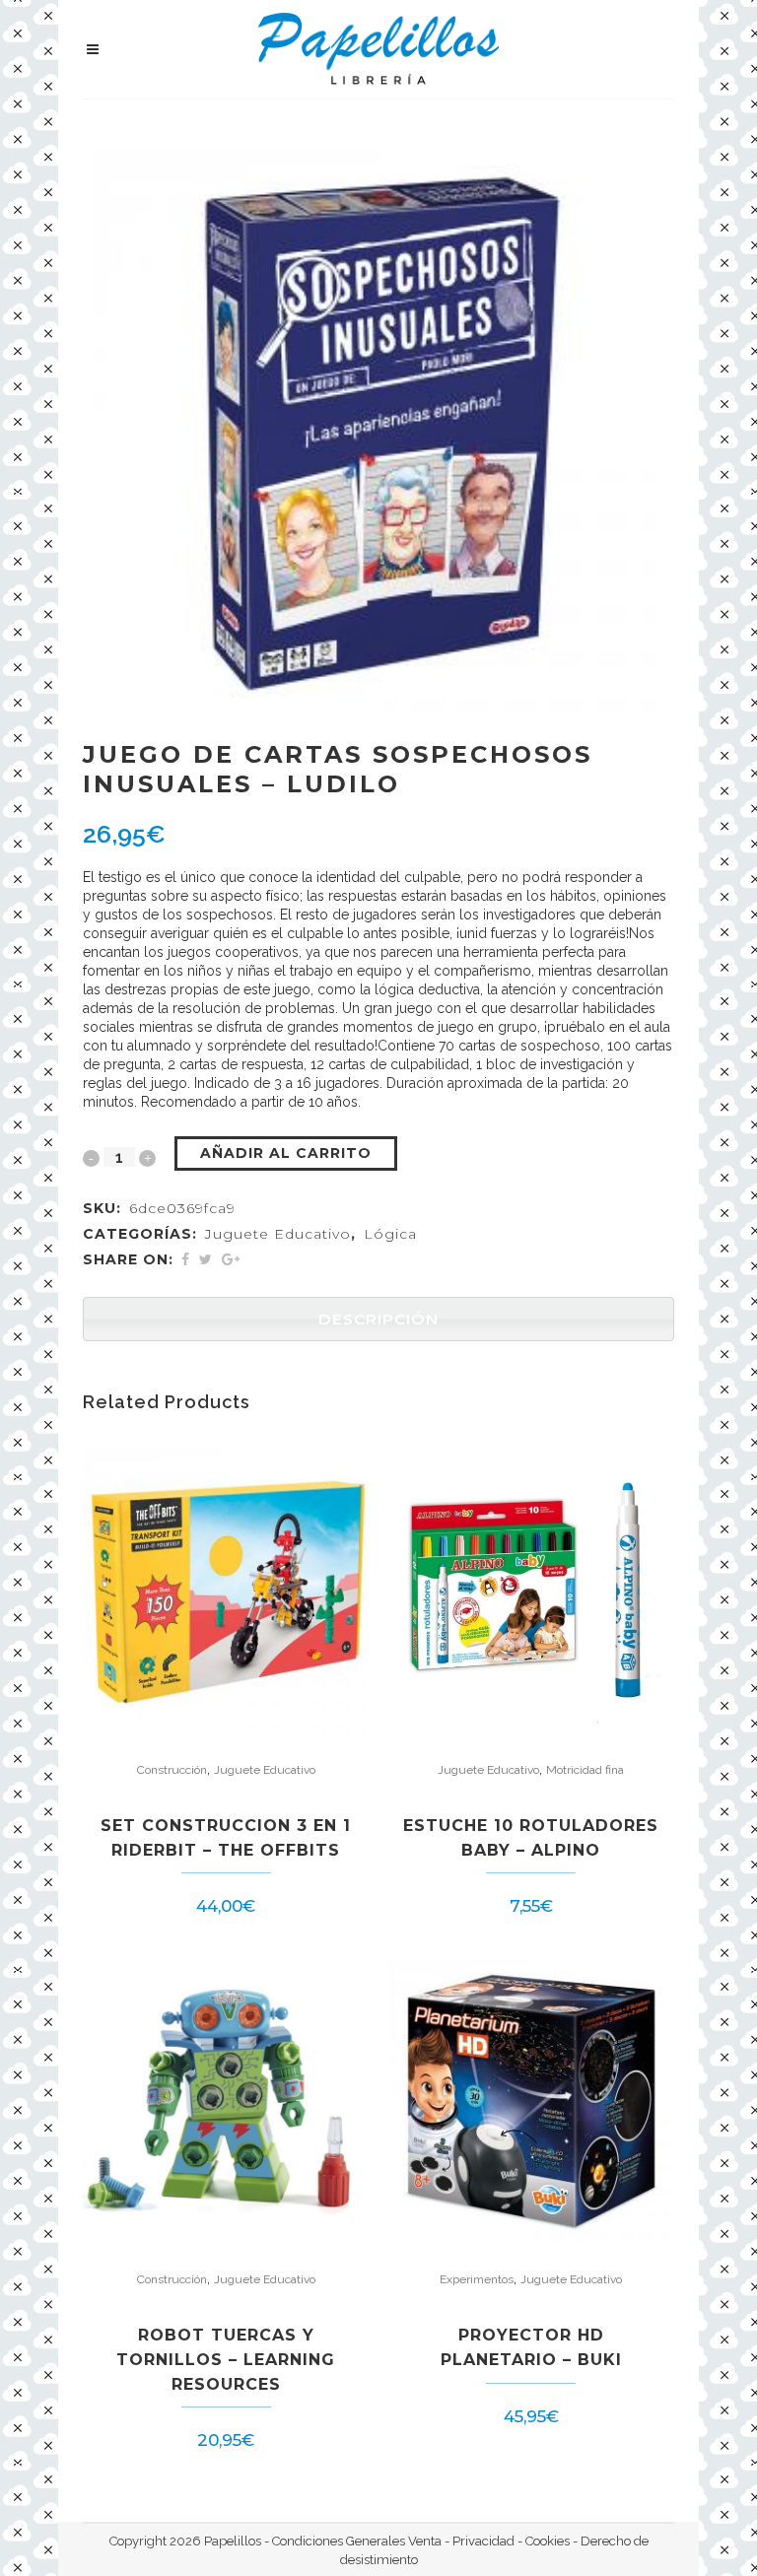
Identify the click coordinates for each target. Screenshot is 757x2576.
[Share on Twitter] (206, 1259)
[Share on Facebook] (185, 1259)
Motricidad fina (585, 1770)
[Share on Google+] (231, 1259)
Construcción (172, 1770)
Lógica (390, 1234)
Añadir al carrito (286, 1153)
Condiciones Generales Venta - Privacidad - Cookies (421, 2541)
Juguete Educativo (278, 1234)
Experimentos (477, 2279)
